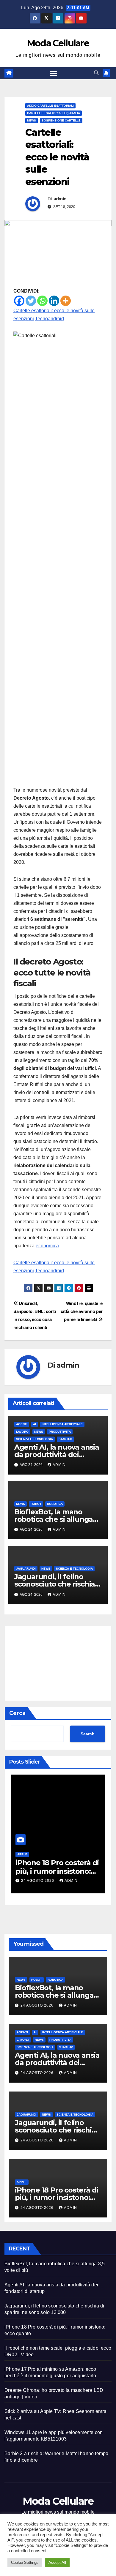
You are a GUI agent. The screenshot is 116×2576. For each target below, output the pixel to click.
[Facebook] (19, 301)
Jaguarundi (26, 1569)
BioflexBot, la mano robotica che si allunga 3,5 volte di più (54, 1519)
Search (88, 1734)
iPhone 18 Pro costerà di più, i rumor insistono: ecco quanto (57, 1871)
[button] (96, 73)
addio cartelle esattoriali (50, 106)
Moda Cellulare (58, 43)
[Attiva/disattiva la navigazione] (54, 73)
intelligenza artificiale (62, 1424)
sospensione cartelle (61, 120)
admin (60, 199)
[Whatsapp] (42, 301)
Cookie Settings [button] (25, 2562)
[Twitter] (31, 301)
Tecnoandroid (50, 319)
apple (22, 1854)
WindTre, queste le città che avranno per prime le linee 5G (82, 1311)
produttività (60, 1432)
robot (36, 1504)
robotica (55, 1504)
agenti (22, 1424)
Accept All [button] (57, 2562)
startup (65, 1439)
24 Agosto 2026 (38, 1881)
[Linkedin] (54, 301)
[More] (66, 301)
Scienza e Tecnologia (35, 1439)
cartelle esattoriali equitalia (54, 113)
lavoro (22, 1432)
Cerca (17, 1713)
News (32, 120)
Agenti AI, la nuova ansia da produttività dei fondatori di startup (57, 1454)
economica (47, 1246)
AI (35, 1424)
